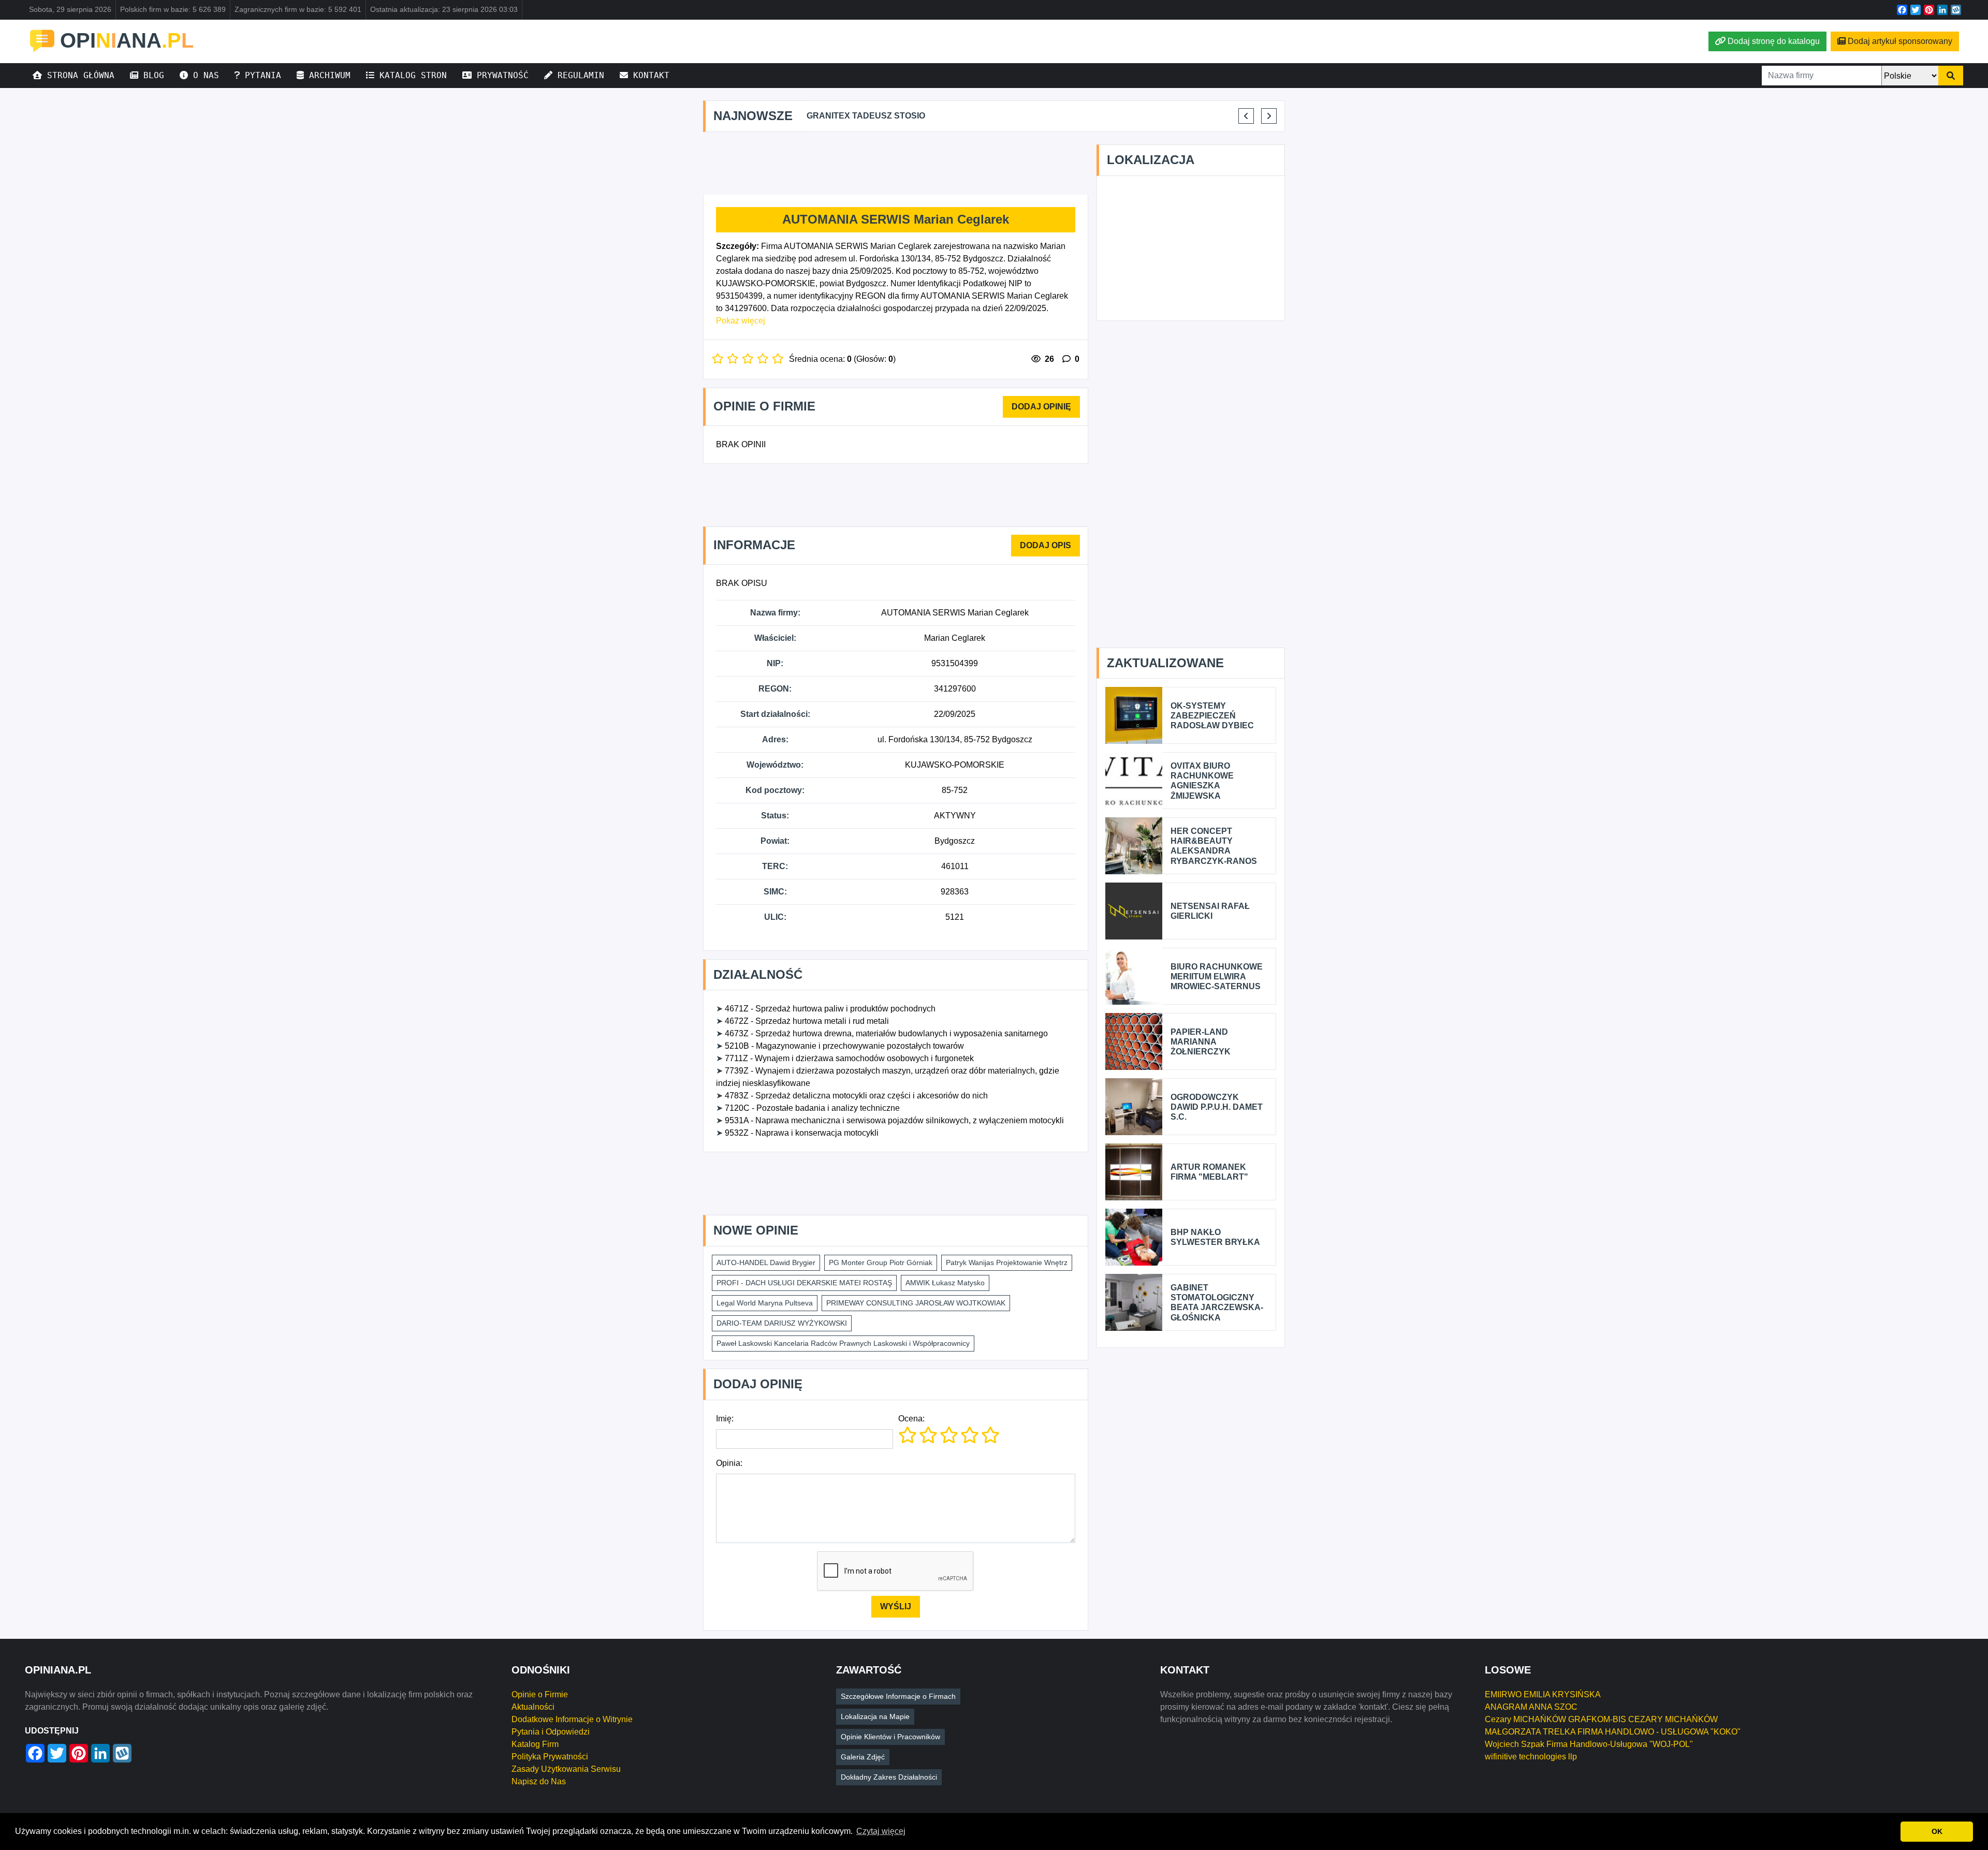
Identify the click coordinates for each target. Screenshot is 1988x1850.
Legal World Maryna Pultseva (765, 1303)
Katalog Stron (411, 75)
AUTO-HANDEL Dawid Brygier (766, 1262)
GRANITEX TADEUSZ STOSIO (866, 116)
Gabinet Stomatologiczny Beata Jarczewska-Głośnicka (1217, 1303)
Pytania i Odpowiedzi (551, 1732)
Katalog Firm (535, 1744)
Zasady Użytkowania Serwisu (566, 1769)
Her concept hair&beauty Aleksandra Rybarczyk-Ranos (1214, 846)
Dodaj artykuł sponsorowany (1900, 41)
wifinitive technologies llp (1531, 1757)
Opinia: (729, 1463)
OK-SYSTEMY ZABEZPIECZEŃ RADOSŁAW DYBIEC (1212, 716)
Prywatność (500, 75)
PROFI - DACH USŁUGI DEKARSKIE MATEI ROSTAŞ (804, 1283)
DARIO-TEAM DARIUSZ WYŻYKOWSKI (782, 1323)
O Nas (203, 75)
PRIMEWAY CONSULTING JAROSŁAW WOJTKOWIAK (916, 1303)
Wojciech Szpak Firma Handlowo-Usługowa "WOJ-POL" (1589, 1744)
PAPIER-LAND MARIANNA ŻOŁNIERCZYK (1201, 1042)
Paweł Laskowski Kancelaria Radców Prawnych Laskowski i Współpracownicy (843, 1343)
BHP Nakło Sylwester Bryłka (1215, 1237)
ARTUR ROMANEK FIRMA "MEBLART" (1209, 1172)
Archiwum (327, 75)
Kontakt (649, 75)
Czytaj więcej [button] (881, 1831)
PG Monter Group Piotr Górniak (881, 1262)
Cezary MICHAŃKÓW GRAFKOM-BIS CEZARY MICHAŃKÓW (1601, 1719)
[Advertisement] (896, 164)
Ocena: (911, 1419)
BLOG (151, 75)
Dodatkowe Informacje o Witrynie (572, 1719)
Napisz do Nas (539, 1781)
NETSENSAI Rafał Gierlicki (1210, 911)
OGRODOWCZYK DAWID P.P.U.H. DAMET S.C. (1217, 1107)
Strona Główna (78, 75)
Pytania (260, 75)
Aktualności (533, 1707)
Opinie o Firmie (540, 1694)
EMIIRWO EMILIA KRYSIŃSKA (1543, 1694)
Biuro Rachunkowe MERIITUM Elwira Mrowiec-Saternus (1217, 977)
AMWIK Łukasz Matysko (945, 1283)
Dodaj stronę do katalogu (1774, 41)
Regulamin (578, 75)
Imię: (725, 1419)
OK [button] (1937, 1831)
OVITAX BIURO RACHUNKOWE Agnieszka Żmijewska (1202, 781)
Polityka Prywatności (550, 1757)
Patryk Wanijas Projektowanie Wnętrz (1007, 1262)
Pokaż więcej (741, 321)
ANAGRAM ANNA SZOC (1531, 1707)
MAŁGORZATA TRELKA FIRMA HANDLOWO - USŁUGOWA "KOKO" (1613, 1732)
